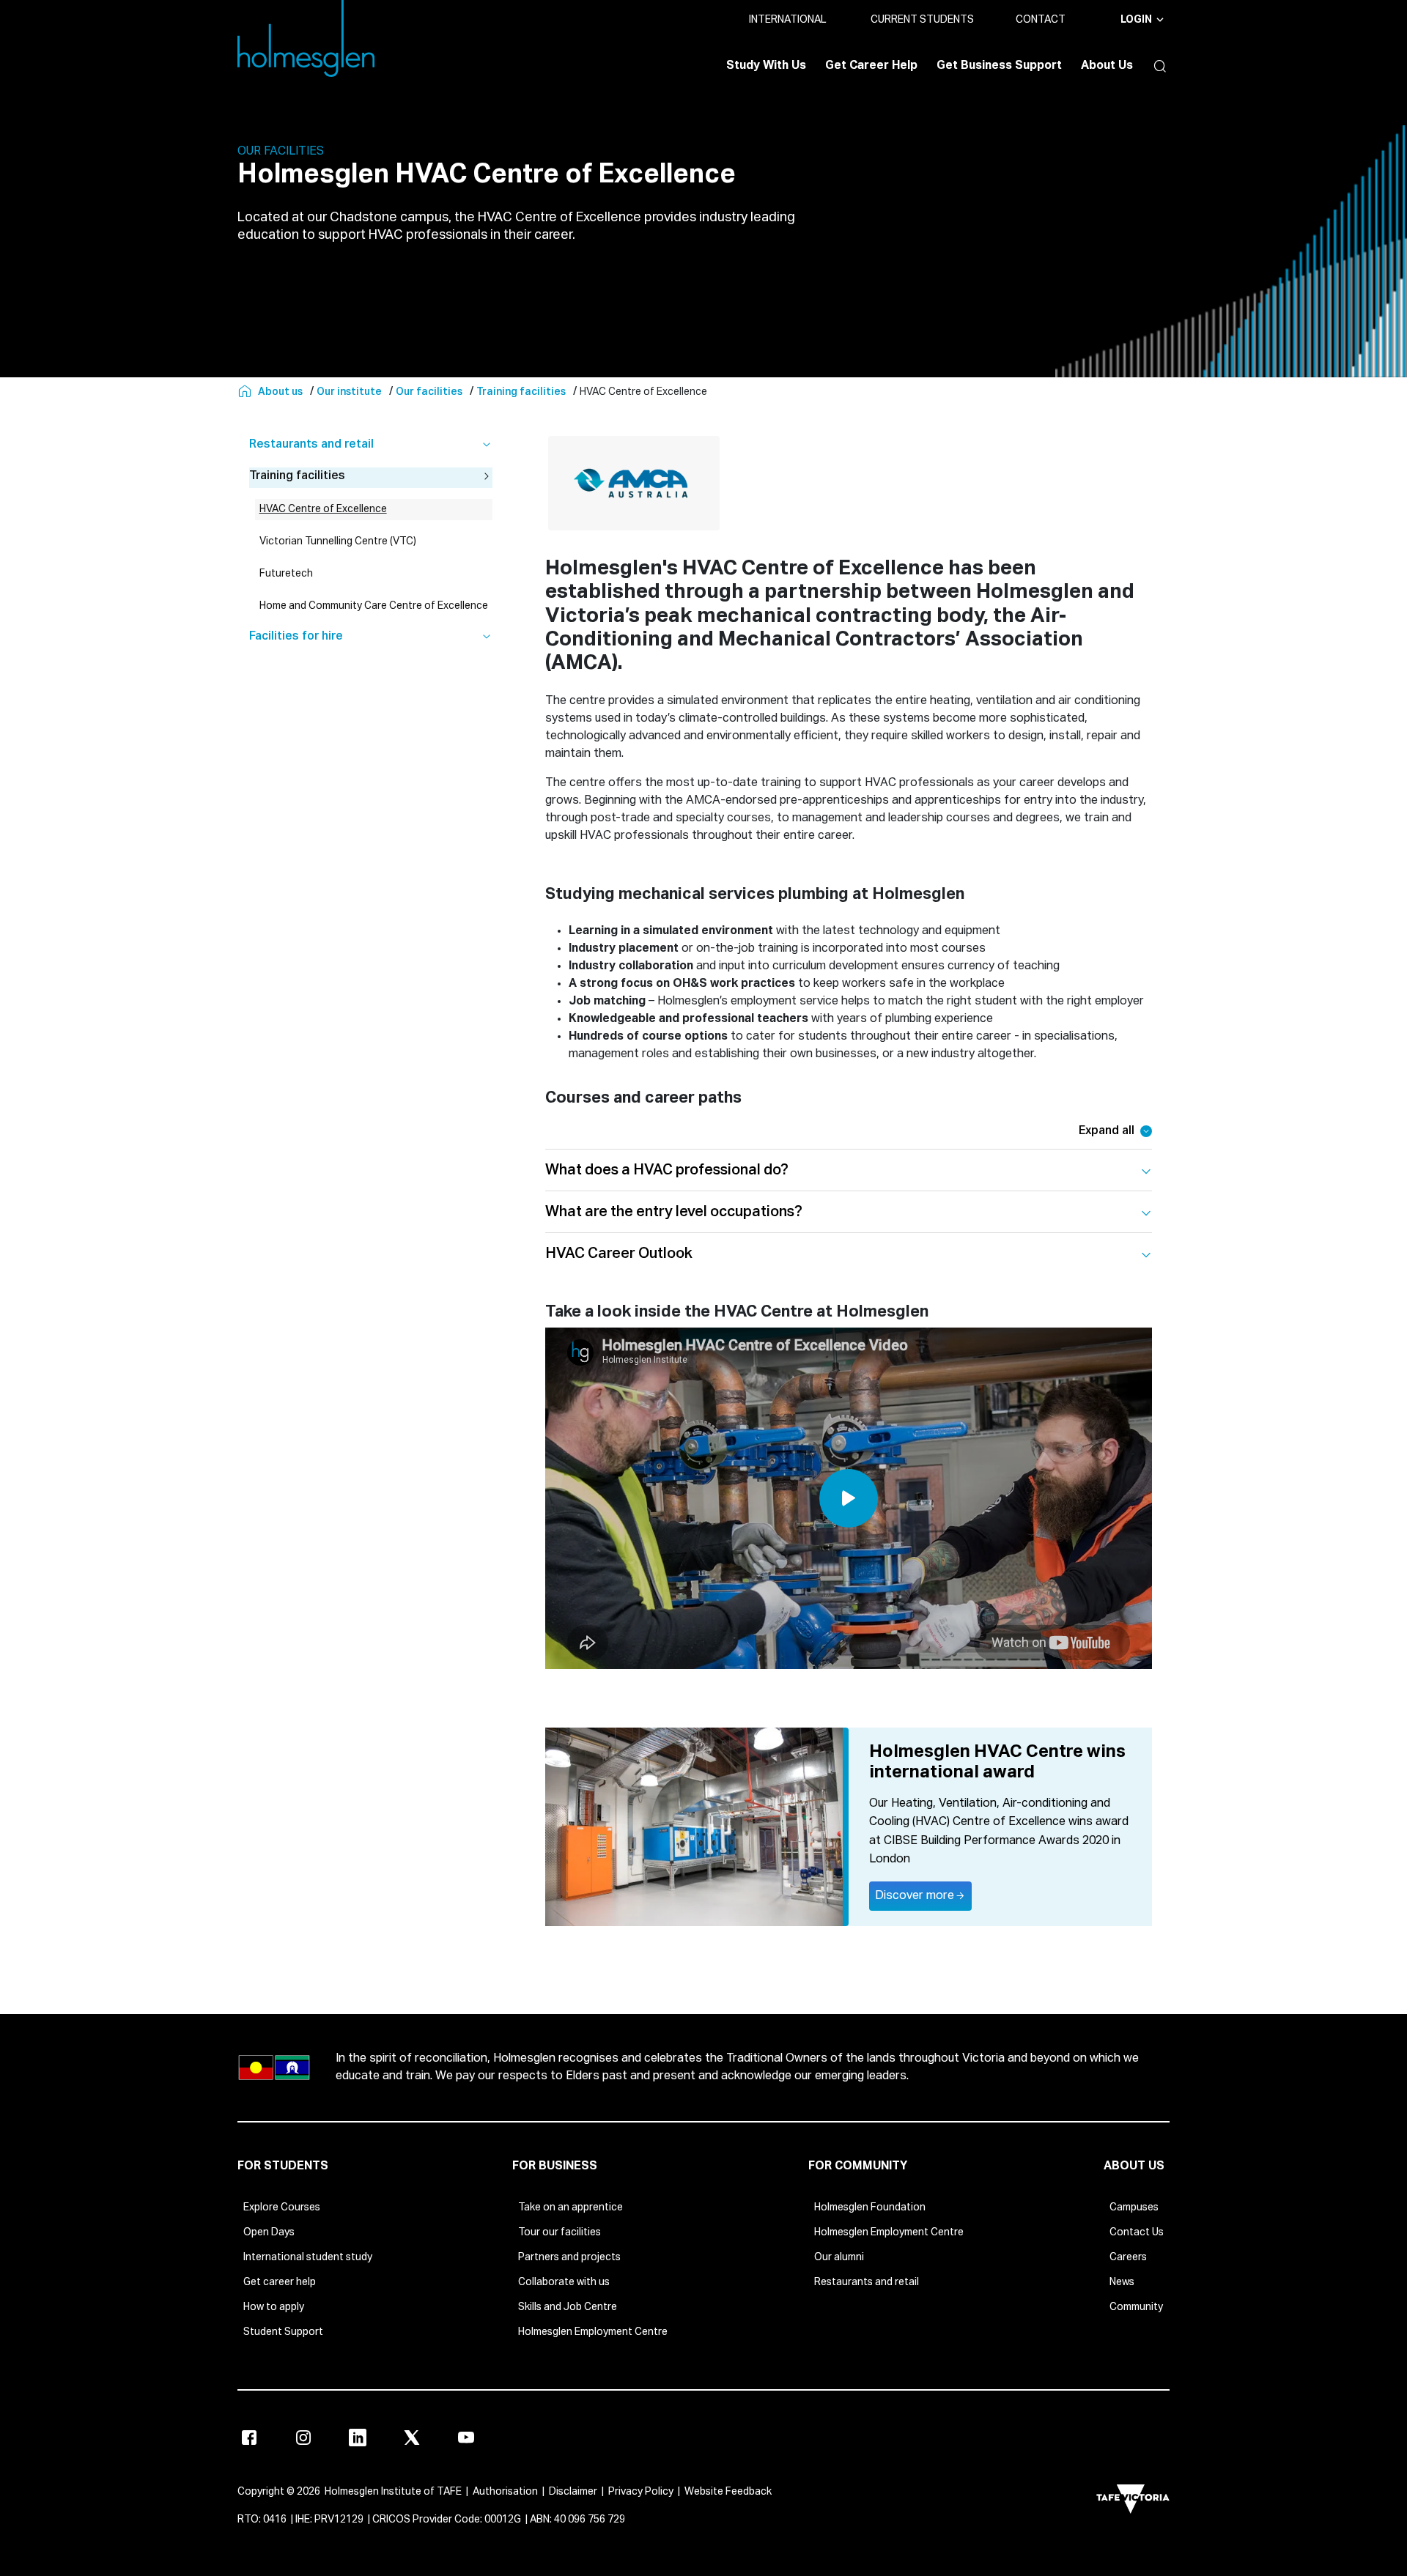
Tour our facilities (560, 2232)
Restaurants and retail (867, 2282)
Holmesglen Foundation (870, 2207)
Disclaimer (573, 2492)
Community (1136, 2307)
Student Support (283, 2332)
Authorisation (505, 2492)
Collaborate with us (564, 2282)
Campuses (1134, 2207)
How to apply (274, 2307)
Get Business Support (999, 66)
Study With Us (766, 66)
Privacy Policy (641, 2492)
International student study (308, 2257)
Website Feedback (728, 2492)
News (1122, 2282)
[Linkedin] (358, 2438)
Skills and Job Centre (568, 2307)
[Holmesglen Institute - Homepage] (246, 392)
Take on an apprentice (570, 2207)
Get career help (280, 2282)
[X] (412, 2438)
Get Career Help (871, 66)
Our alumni (839, 2257)
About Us (1107, 66)
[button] (1156, 66)
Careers (1128, 2257)
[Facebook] (249, 2438)
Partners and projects (569, 2257)
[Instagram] (303, 2438)
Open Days (269, 2232)
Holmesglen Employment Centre (593, 2332)
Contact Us (1137, 2232)
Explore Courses (282, 2207)
